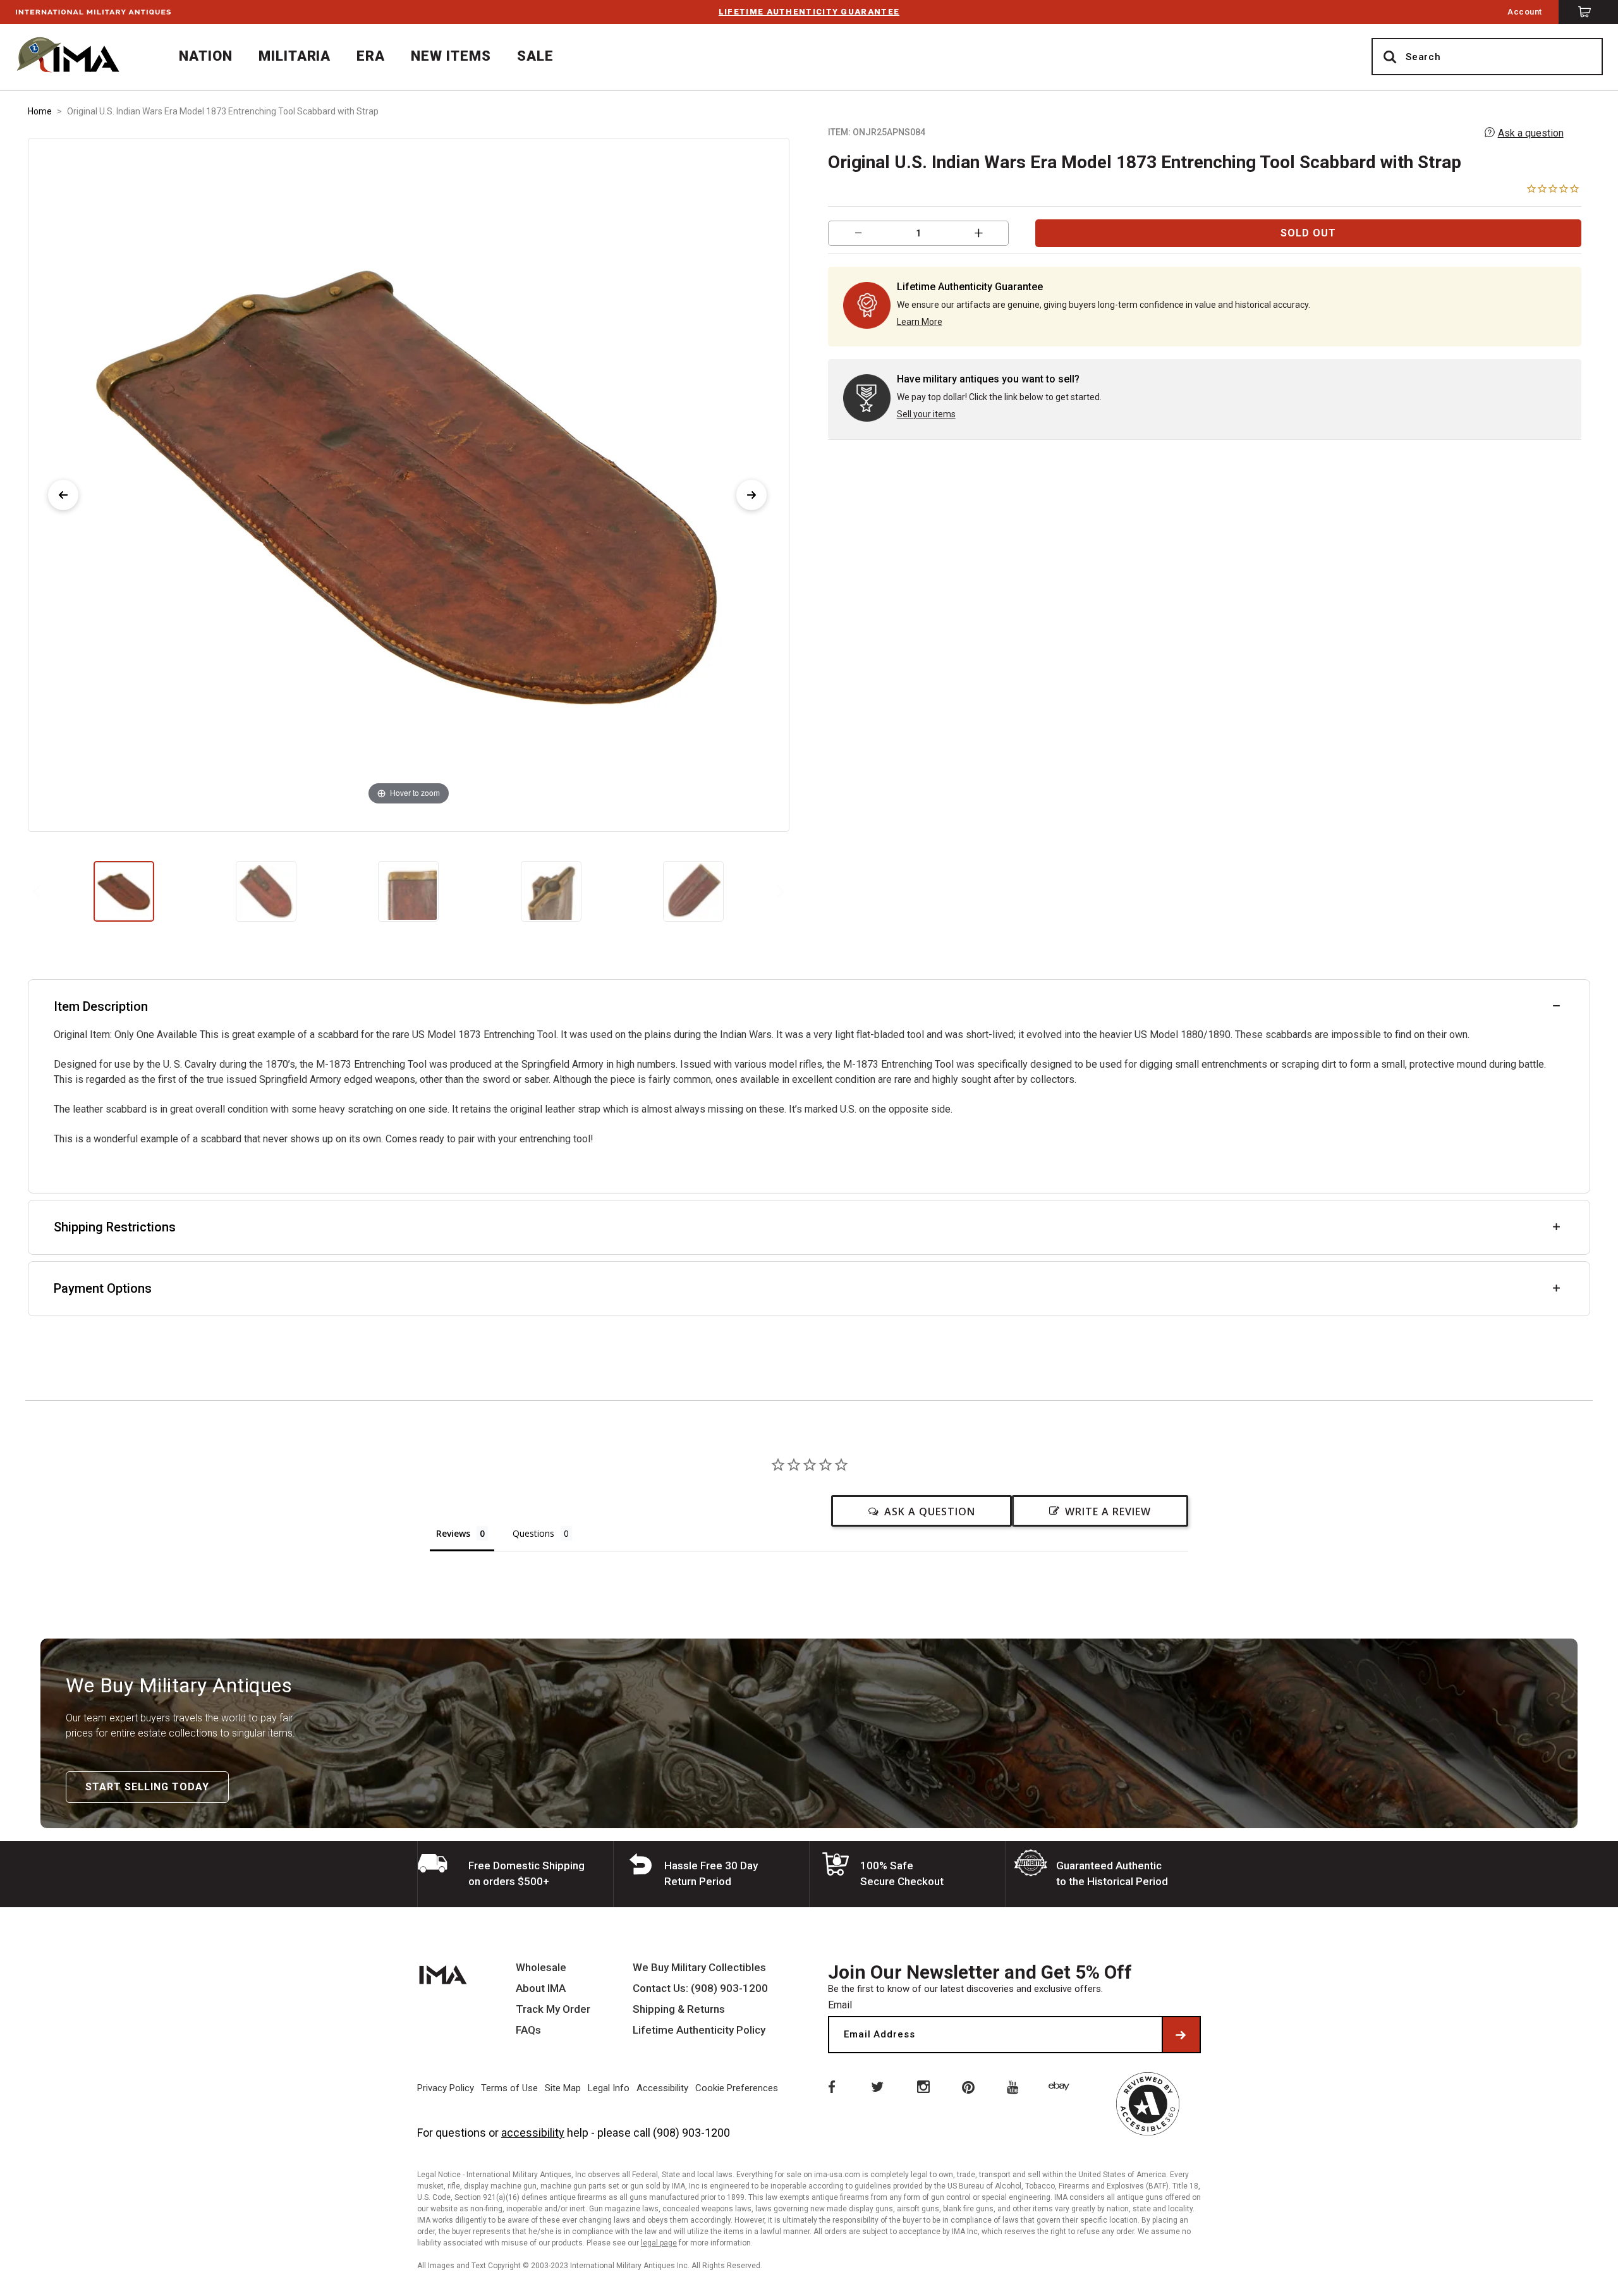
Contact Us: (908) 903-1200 (700, 1988)
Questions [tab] (533, 1533)
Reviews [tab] (453, 1533)
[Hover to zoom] (408, 484)
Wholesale (541, 1968)
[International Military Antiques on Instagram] (923, 2086)
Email (840, 2005)
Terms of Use (509, 2088)
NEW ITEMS (451, 56)
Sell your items (926, 414)
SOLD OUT (1308, 233)
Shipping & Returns (679, 2009)
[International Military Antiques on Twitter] (877, 2086)
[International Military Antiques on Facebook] (830, 2086)
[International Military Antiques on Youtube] (1015, 2086)
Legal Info (609, 2088)
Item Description (101, 1006)
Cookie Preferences (737, 2088)
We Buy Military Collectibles (699, 1968)
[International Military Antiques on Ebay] (1061, 2086)
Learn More (920, 322)
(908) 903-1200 (691, 2133)
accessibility (533, 2133)
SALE (535, 56)
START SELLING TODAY (147, 1787)
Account (1525, 12)
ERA (371, 56)
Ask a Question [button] (930, 1511)
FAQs (528, 2030)
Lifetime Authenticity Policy (699, 2030)
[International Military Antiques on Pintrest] (969, 2086)
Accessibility (662, 2088)
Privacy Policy (446, 2088)
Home (40, 111)
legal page (659, 2243)
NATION (206, 56)
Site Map (563, 2088)
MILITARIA (295, 56)
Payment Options (103, 1288)
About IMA (541, 1988)
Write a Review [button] (1108, 1511)
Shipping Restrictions (115, 1227)
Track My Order (553, 2009)
